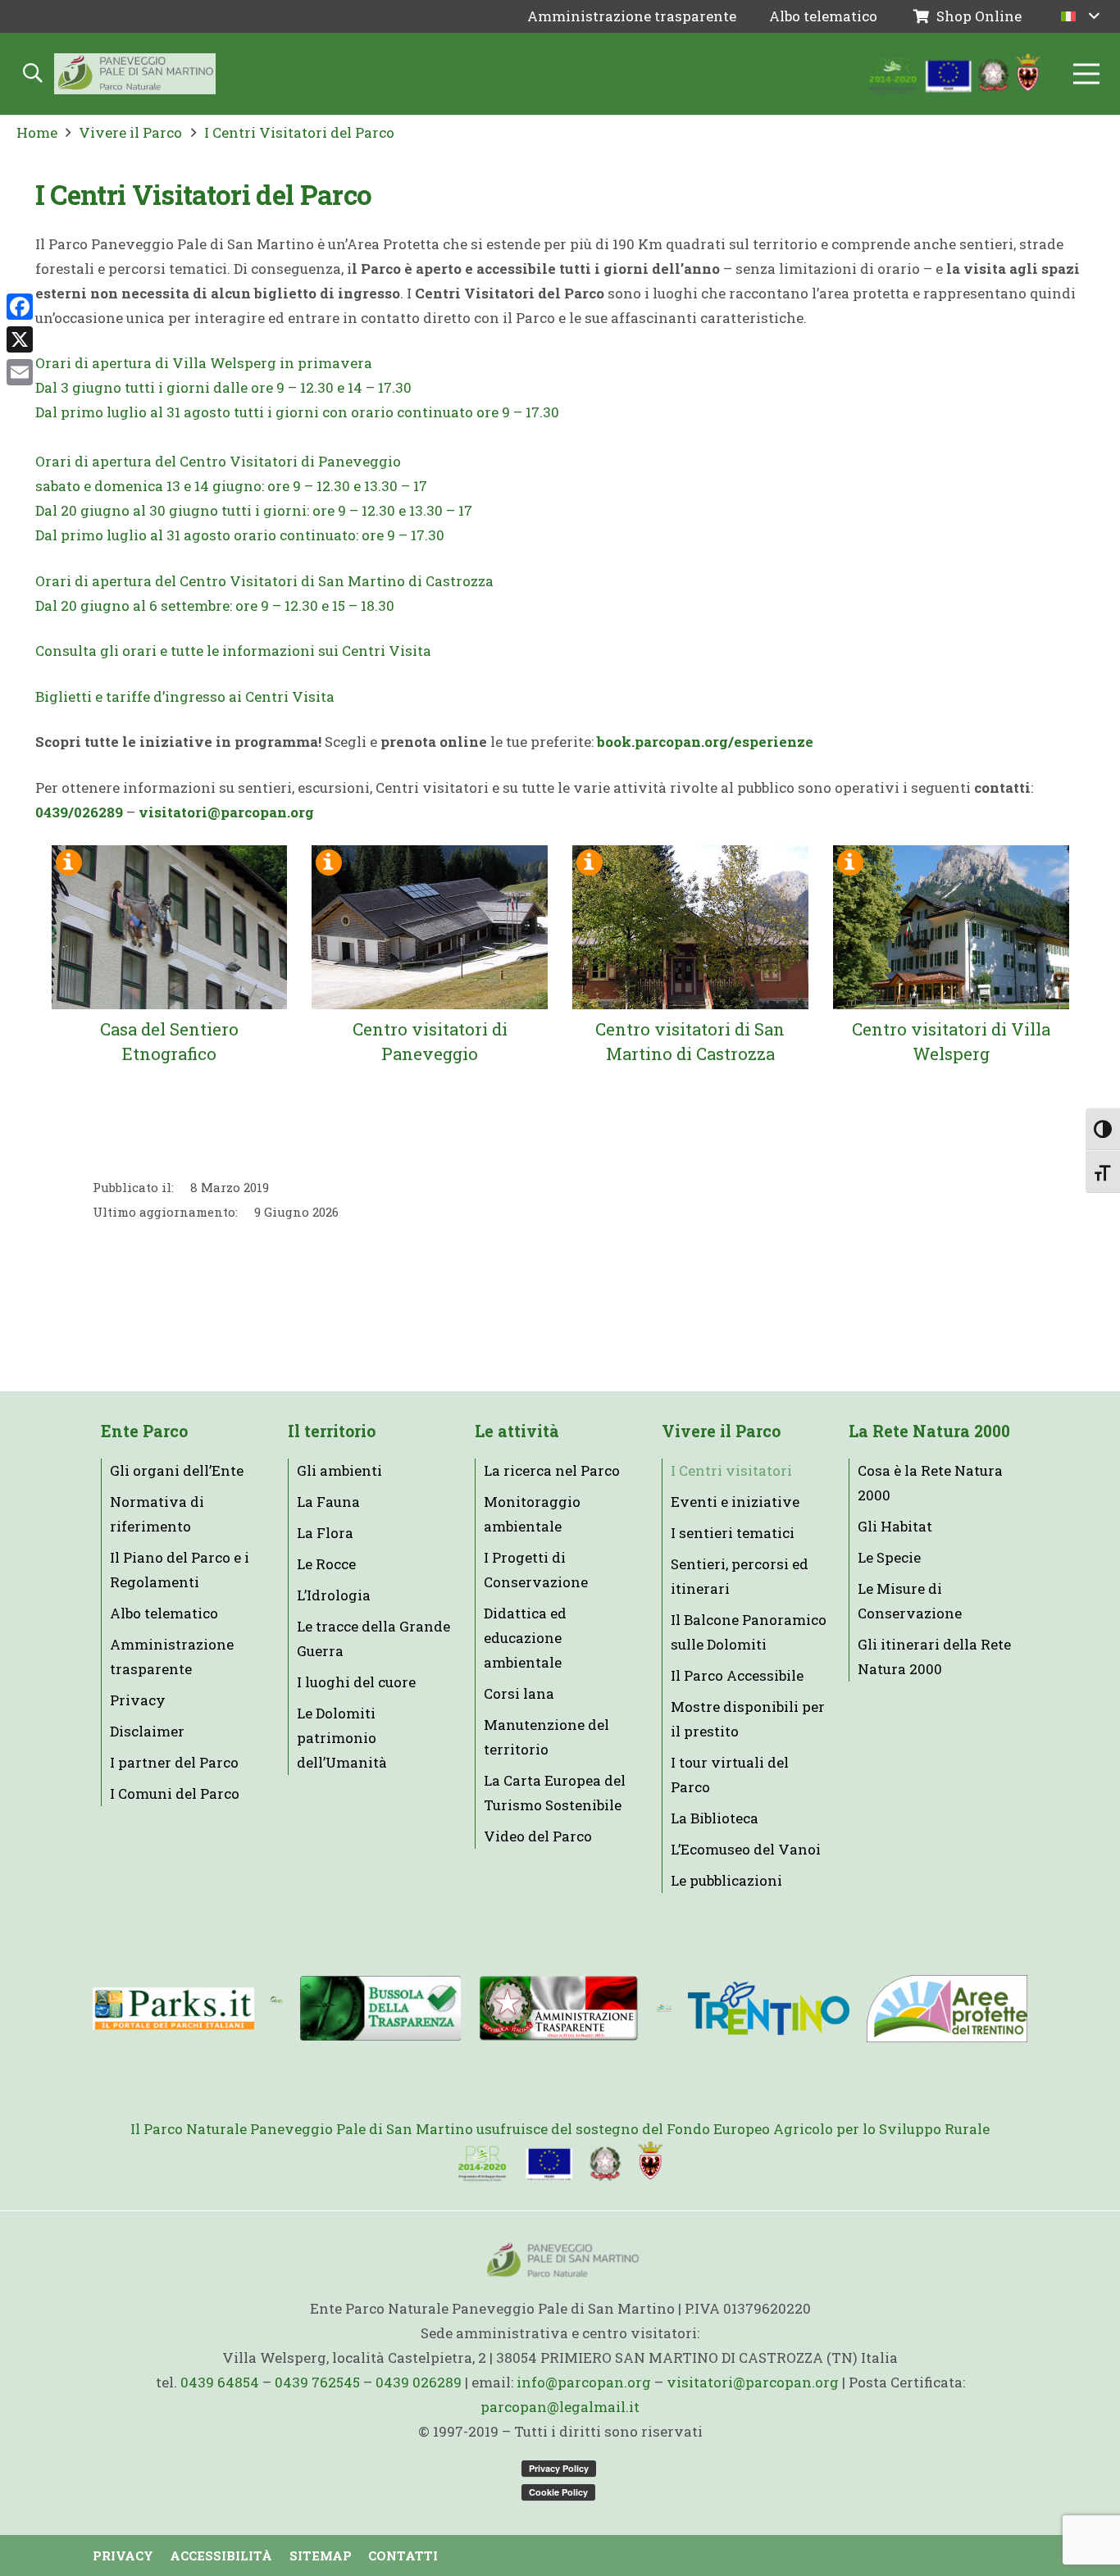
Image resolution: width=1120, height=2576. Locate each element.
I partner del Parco (174, 1762)
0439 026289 (419, 2382)
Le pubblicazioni (726, 1880)
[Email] (20, 372)
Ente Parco (144, 1431)
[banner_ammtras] (559, 2008)
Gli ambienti (339, 1470)
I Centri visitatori (731, 1470)
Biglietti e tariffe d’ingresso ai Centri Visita (185, 696)
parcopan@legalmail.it (560, 2407)
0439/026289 (79, 812)
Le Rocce (326, 1564)
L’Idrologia (334, 1595)
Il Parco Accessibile (737, 1675)
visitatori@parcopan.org (226, 812)
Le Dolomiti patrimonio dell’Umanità (342, 1738)
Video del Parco (538, 1836)
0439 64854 (220, 2382)
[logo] (664, 2009)
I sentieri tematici (733, 1533)
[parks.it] (173, 2009)
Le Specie (889, 1557)
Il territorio (332, 1431)
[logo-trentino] (769, 2008)
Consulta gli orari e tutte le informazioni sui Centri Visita (233, 651)
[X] (20, 339)
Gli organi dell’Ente (177, 1470)
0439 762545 (317, 2382)
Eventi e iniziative (735, 1502)
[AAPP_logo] (947, 2009)
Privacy (138, 1700)
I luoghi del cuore (356, 1682)
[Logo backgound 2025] (135, 74)
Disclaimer (147, 1731)
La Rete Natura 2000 (929, 1431)
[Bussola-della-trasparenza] (381, 2008)
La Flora (325, 1533)
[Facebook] (20, 307)
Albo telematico (164, 1613)
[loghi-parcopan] (955, 74)
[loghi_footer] (560, 2162)
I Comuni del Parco (175, 1793)
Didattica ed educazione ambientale (525, 1638)
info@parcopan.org (584, 2382)
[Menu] (1086, 74)
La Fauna (328, 1502)
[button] (1080, 16)
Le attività (517, 1431)
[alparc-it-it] (277, 2009)
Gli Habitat (895, 1526)
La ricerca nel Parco (552, 1470)
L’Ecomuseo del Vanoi (746, 1849)
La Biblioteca (715, 1818)
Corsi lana (519, 1693)
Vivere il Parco (721, 1431)
